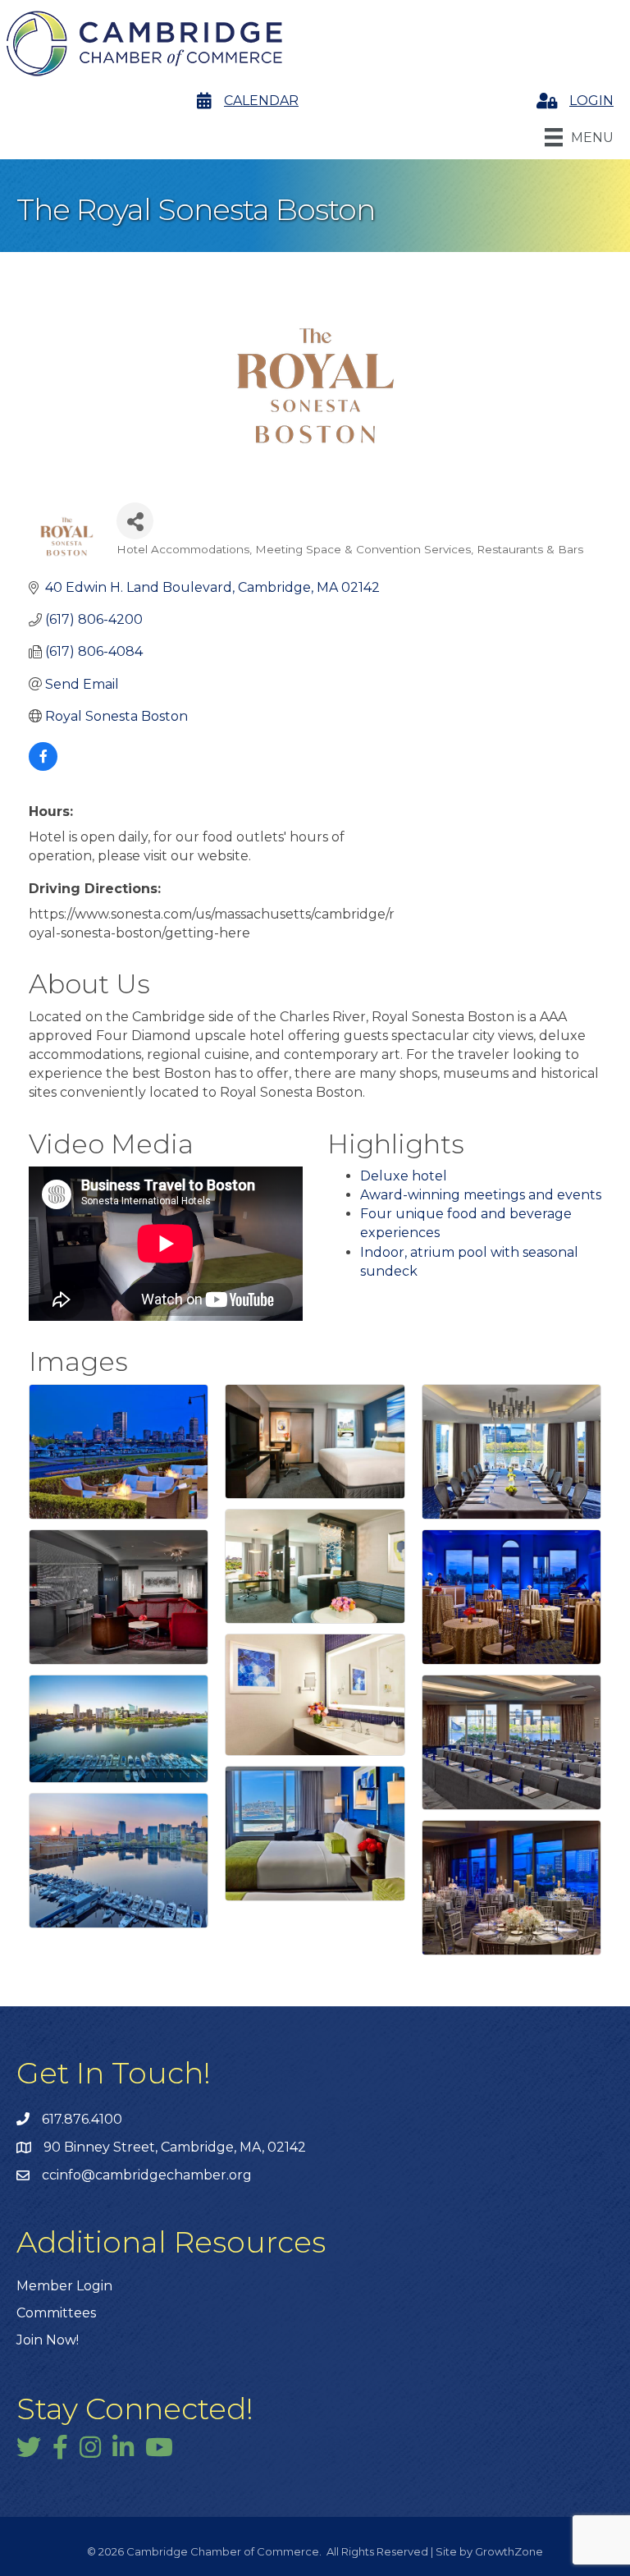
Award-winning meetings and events (481, 1195)
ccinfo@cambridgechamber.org (147, 2175)
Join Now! (48, 2340)
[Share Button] (135, 521)
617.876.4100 (82, 2119)
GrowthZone (509, 2551)
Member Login (64, 2286)
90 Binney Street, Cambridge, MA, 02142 (175, 2147)
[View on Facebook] (43, 766)
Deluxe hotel (404, 1176)
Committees (56, 2313)
